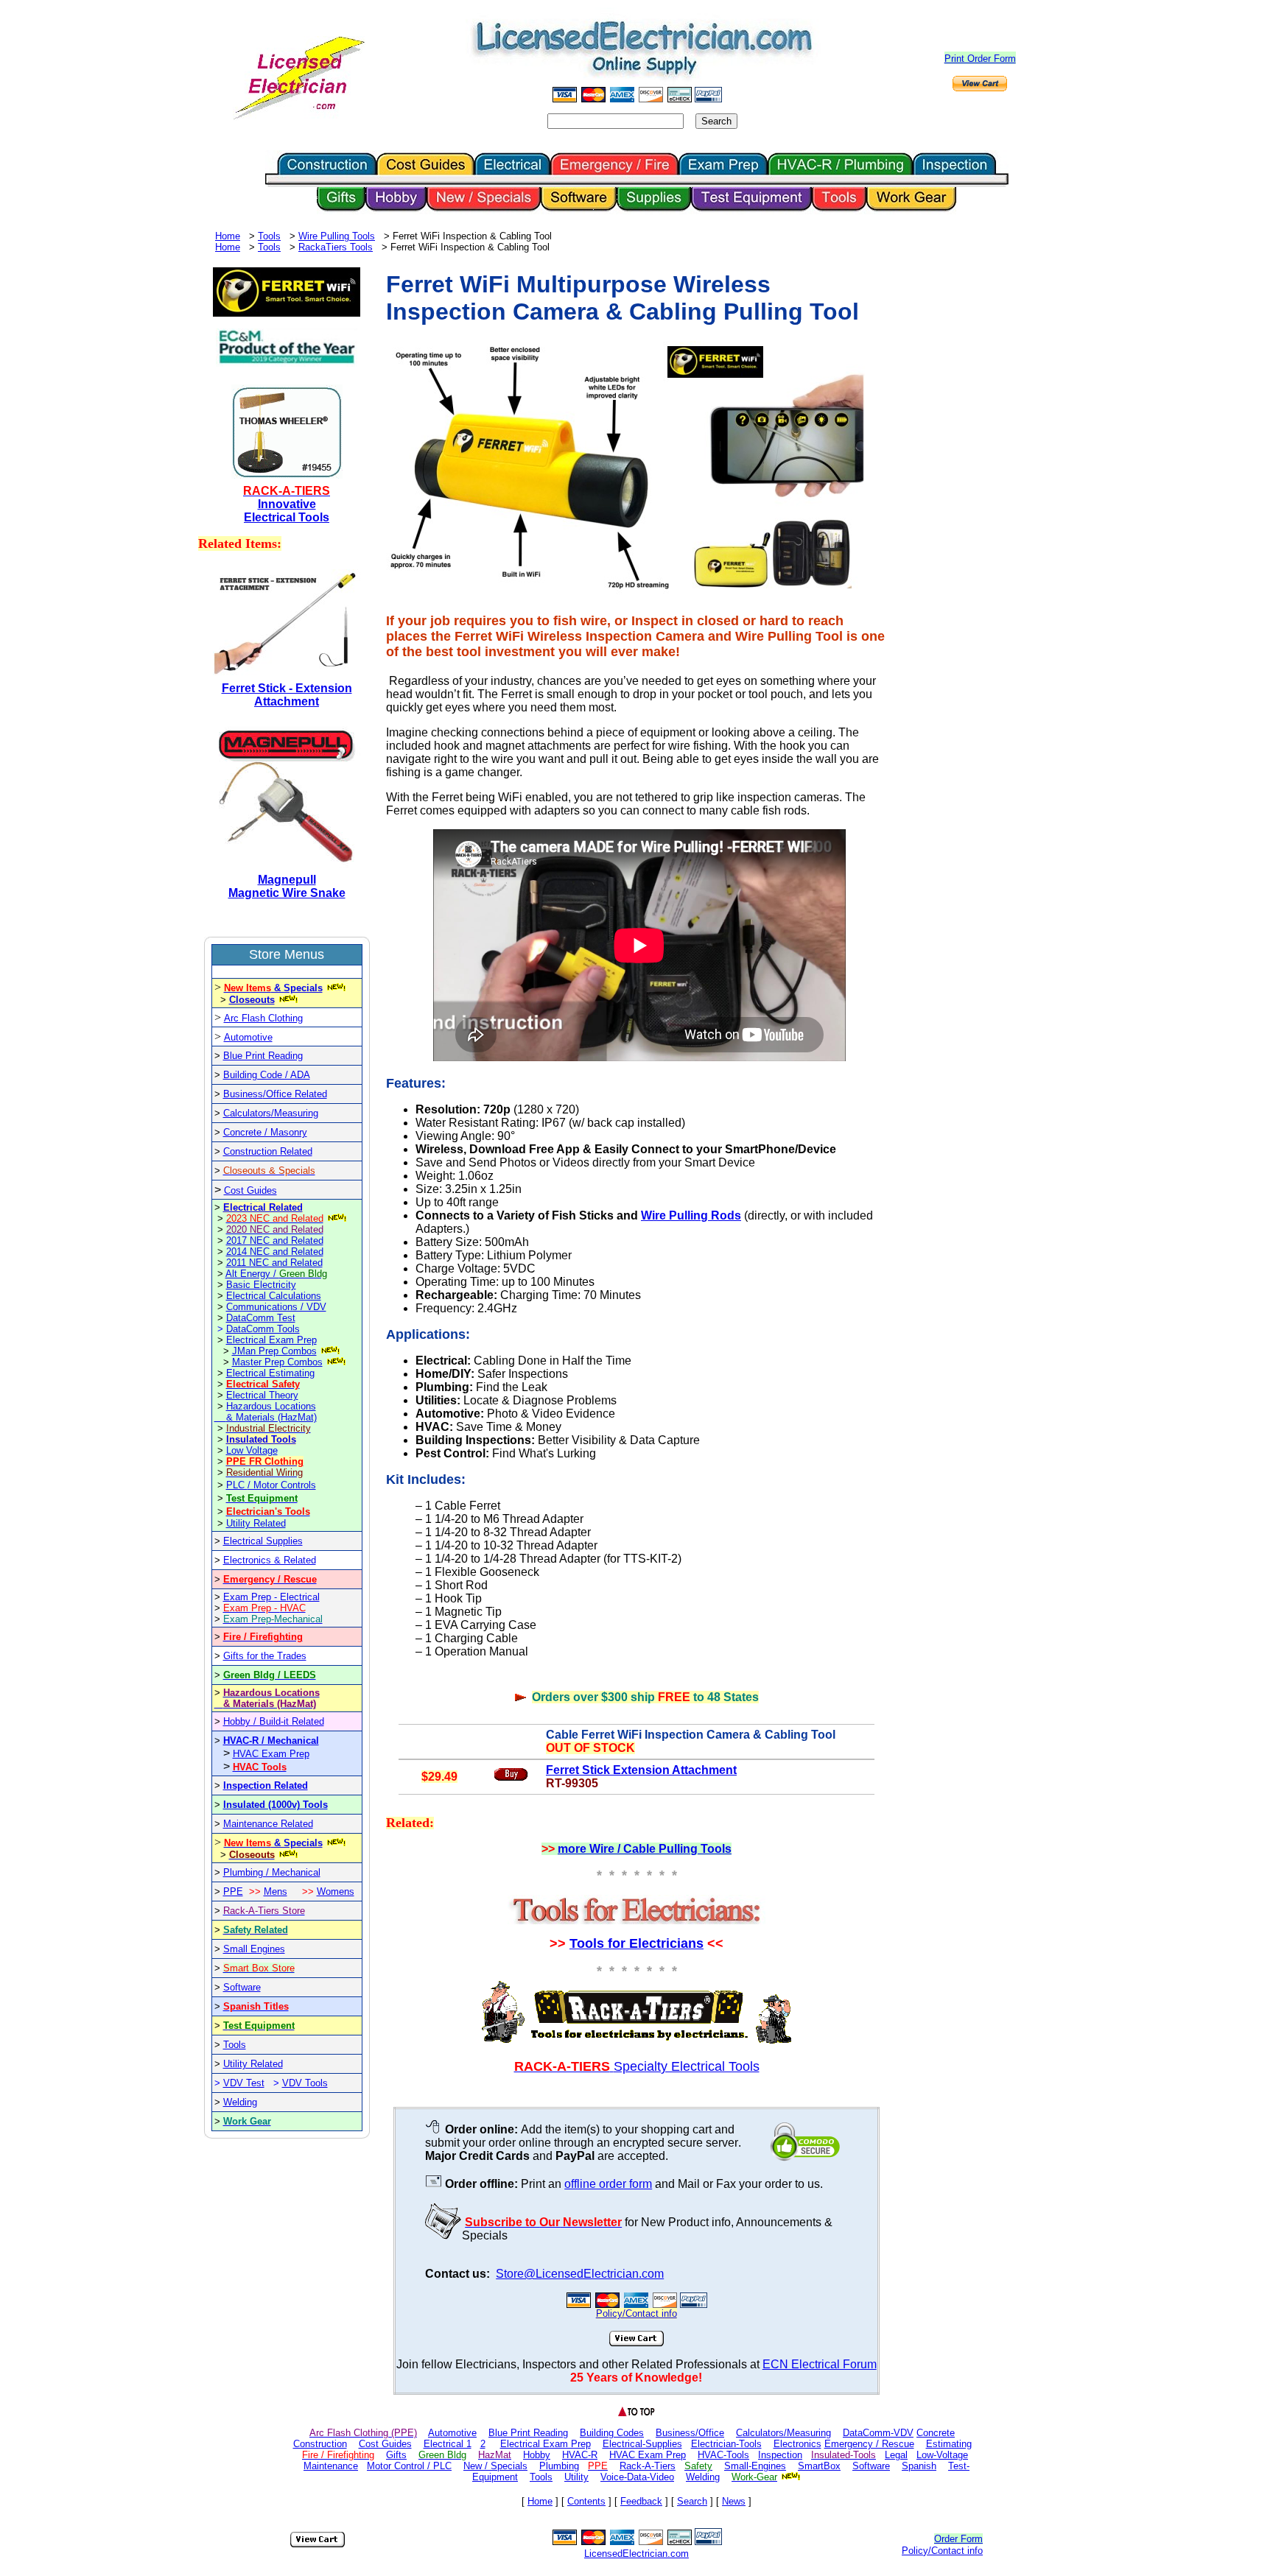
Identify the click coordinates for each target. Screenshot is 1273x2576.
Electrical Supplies (263, 1541)
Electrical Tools (287, 517)
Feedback (641, 2501)
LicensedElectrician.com (636, 2554)
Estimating (949, 2444)
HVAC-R (580, 2455)
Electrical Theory (262, 1395)
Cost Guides (250, 1190)
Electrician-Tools (726, 2444)
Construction (320, 2444)
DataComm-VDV (878, 2433)
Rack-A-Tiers (648, 2466)
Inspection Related (266, 1785)
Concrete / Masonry (265, 1132)
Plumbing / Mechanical (272, 1872)
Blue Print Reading (263, 1056)
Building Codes (612, 2433)
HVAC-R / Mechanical (271, 1741)
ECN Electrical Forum (820, 2364)
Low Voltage (252, 1450)
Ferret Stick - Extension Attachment (287, 695)
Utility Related (256, 1523)
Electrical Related (263, 1207)
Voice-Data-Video (637, 2477)
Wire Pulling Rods (691, 1215)
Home (228, 236)
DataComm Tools (263, 1329)
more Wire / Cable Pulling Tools (645, 1849)
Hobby (537, 2455)
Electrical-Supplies (642, 2444)
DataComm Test (261, 1318)
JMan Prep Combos (274, 1351)
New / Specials (495, 2466)
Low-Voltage (942, 2455)
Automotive (248, 1037)
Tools (269, 236)
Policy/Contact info (942, 2551)
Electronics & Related (270, 1560)
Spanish (919, 2466)
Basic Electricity (261, 1285)
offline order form (608, 2184)
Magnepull (287, 880)
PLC (237, 1485)
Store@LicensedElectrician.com (580, 2274)
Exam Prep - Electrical (271, 1597)
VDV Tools (305, 2083)
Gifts (396, 2455)
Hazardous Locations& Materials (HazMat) (271, 1412)
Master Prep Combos (277, 1362)
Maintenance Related (268, 1824)
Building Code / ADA (267, 1075)
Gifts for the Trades (265, 1656)
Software (242, 1987)
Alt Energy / (276, 1274)
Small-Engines (755, 2466)
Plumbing (559, 2466)
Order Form (958, 2539)
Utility (576, 2477)
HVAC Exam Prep (271, 1754)
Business (243, 1094)
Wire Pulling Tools (337, 236)
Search (692, 2501)
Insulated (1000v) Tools (276, 1805)
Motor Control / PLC (409, 2466)
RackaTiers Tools (336, 247)
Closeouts (252, 1000)
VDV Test (244, 2083)
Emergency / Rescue (869, 2444)
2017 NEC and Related (275, 1241)
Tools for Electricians (636, 1943)
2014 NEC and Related (275, 1252)
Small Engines (254, 1949)
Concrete (936, 2433)
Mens (276, 1891)
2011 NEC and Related (274, 1263)
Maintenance (331, 2466)
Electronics (797, 2444)
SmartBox (819, 2466)
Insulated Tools (261, 1439)
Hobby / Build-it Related (274, 1721)
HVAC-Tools (723, 2455)
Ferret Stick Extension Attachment (641, 1770)
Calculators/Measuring (271, 1113)
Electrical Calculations (274, 1296)
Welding (240, 2102)
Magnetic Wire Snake (287, 893)
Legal (896, 2455)
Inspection (780, 2455)
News (734, 2501)
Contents (586, 2501)
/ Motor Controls (282, 1485)
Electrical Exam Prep (271, 1340)
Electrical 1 (448, 2444)
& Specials (273, 988)
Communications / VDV (276, 1307)
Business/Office (690, 2433)
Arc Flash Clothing (263, 1018)
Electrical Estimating (270, 1373)
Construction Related (268, 1151)
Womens (336, 1891)
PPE (233, 1891)
